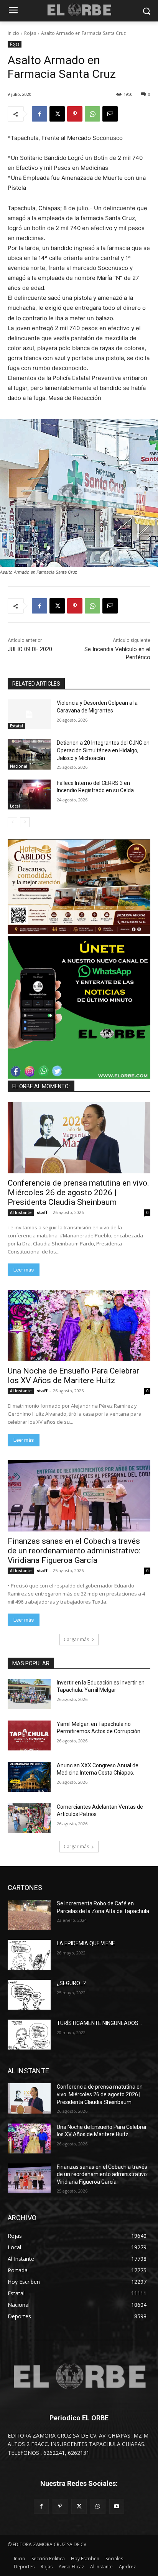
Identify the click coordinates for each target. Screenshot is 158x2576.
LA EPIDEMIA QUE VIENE (86, 1943)
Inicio (13, 33)
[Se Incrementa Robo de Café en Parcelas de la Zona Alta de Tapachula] (29, 1915)
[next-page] (25, 822)
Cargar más (76, 1639)
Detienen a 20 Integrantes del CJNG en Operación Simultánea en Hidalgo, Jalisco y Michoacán (103, 750)
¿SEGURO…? (71, 1983)
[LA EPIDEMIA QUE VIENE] (29, 1955)
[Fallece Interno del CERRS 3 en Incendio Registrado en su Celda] (29, 795)
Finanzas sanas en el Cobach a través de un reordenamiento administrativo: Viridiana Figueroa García (74, 1551)
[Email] (110, 114)
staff (42, 1212)
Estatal (16, 726)
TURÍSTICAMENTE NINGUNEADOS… (99, 2023)
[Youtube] (117, 2506)
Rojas (30, 33)
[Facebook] (39, 114)
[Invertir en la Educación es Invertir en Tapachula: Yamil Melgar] (29, 1694)
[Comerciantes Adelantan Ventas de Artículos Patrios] (29, 1818)
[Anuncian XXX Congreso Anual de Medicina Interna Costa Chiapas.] (29, 1777)
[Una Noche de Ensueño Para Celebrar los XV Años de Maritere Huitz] (79, 1326)
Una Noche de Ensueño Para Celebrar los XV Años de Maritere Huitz (73, 1376)
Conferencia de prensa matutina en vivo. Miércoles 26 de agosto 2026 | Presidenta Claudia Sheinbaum (78, 1193)
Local (15, 806)
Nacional (19, 766)
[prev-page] (12, 822)
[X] (57, 114)
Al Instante (21, 1212)
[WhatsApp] (92, 114)
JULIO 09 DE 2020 (30, 649)
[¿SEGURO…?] (29, 1995)
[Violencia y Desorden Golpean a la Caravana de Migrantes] (29, 714)
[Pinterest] (75, 114)
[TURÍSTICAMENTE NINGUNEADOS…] (29, 2035)
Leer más (24, 1270)
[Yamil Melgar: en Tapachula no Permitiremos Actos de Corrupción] (29, 1735)
